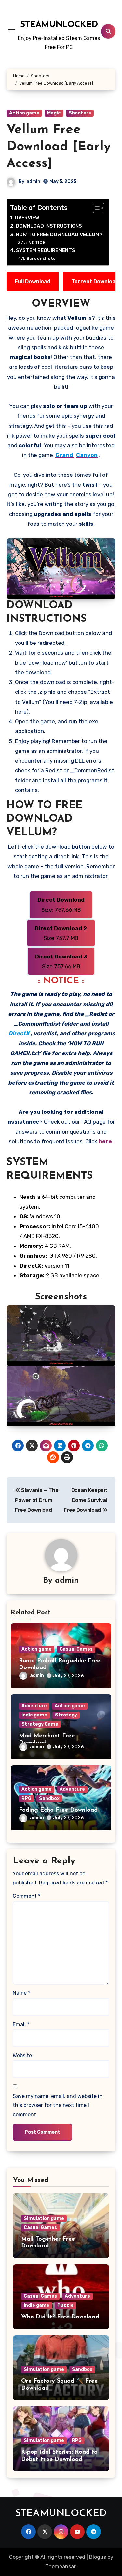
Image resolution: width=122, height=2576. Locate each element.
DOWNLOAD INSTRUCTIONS (49, 226)
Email (21, 2024)
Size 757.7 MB (61, 933)
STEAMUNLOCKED (59, 25)
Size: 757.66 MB (61, 905)
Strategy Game (40, 1724)
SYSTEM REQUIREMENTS (46, 250)
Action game (24, 113)
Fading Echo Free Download (58, 1810)
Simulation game (44, 2218)
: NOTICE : (37, 242)
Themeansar (60, 2566)
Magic (54, 113)
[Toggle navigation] (12, 31)
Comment (27, 1896)
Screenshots (41, 258)
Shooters (80, 113)
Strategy (66, 1715)
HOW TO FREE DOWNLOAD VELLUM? (59, 235)
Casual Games (76, 1649)
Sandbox (49, 1798)
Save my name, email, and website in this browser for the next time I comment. (58, 2105)
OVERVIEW (27, 218)
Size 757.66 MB (61, 961)
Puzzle (65, 2305)
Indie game (34, 1715)
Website (22, 2056)
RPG (26, 1798)
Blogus (98, 2557)
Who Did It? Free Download (60, 2317)
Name (21, 1993)
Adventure (34, 1706)
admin (33, 181)
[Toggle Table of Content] (95, 208)
